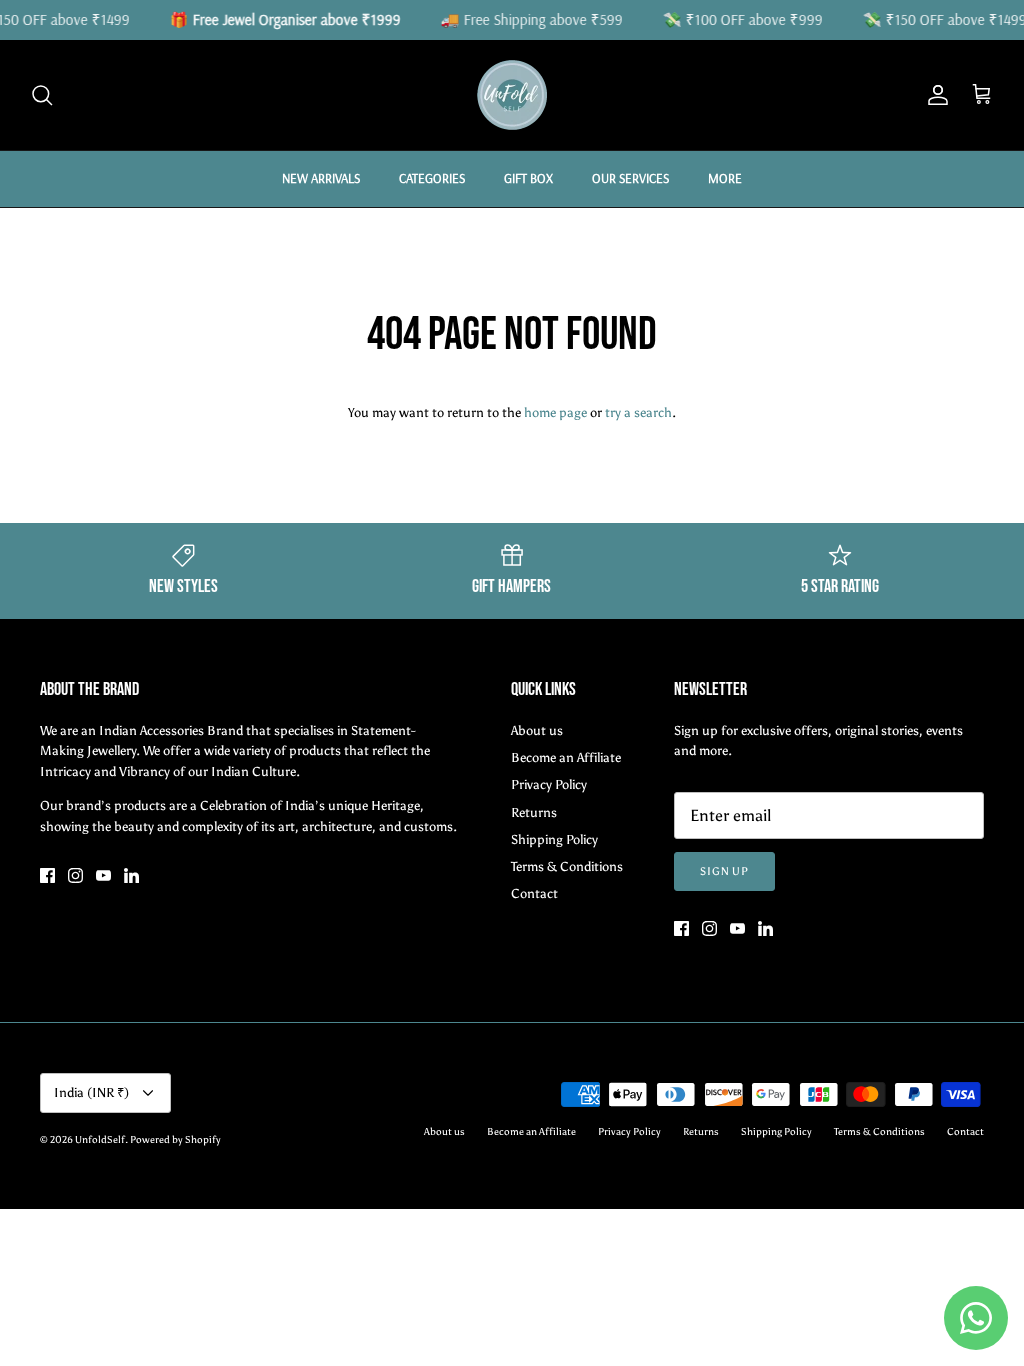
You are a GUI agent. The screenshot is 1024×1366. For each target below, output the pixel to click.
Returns (534, 812)
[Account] (934, 95)
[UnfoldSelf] (512, 95)
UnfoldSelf (100, 1140)
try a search (638, 412)
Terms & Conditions (567, 866)
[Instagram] (75, 875)
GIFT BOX (528, 178)
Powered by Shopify (175, 1140)
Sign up (724, 871)
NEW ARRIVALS (321, 178)
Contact (534, 893)
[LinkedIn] (131, 875)
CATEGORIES (432, 178)
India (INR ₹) (91, 1092)
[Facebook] (47, 875)
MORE (725, 178)
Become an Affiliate (566, 757)
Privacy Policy (549, 784)
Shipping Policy (554, 839)
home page (555, 412)
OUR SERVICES (630, 178)
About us (537, 730)
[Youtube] (103, 875)
